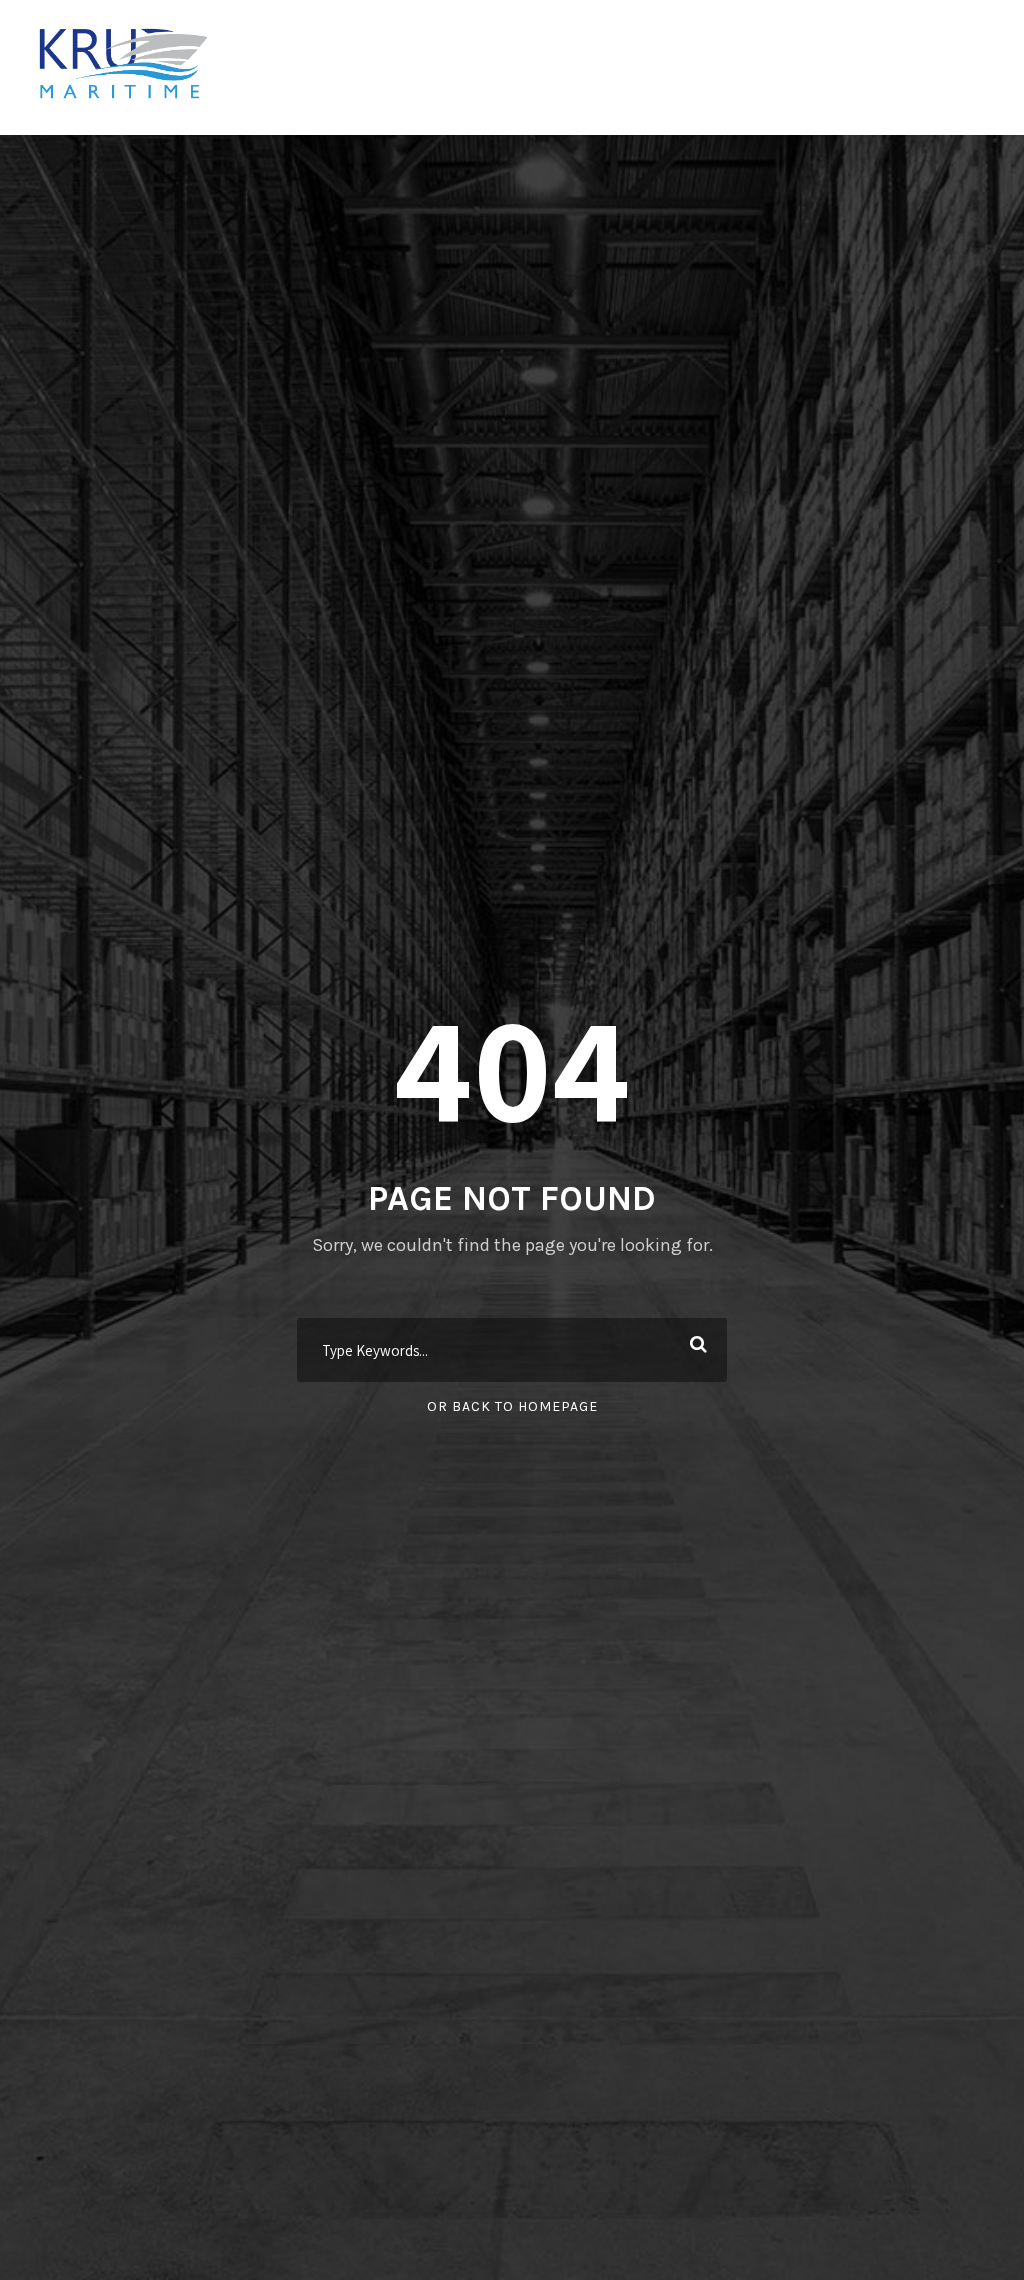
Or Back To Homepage (512, 1406)
